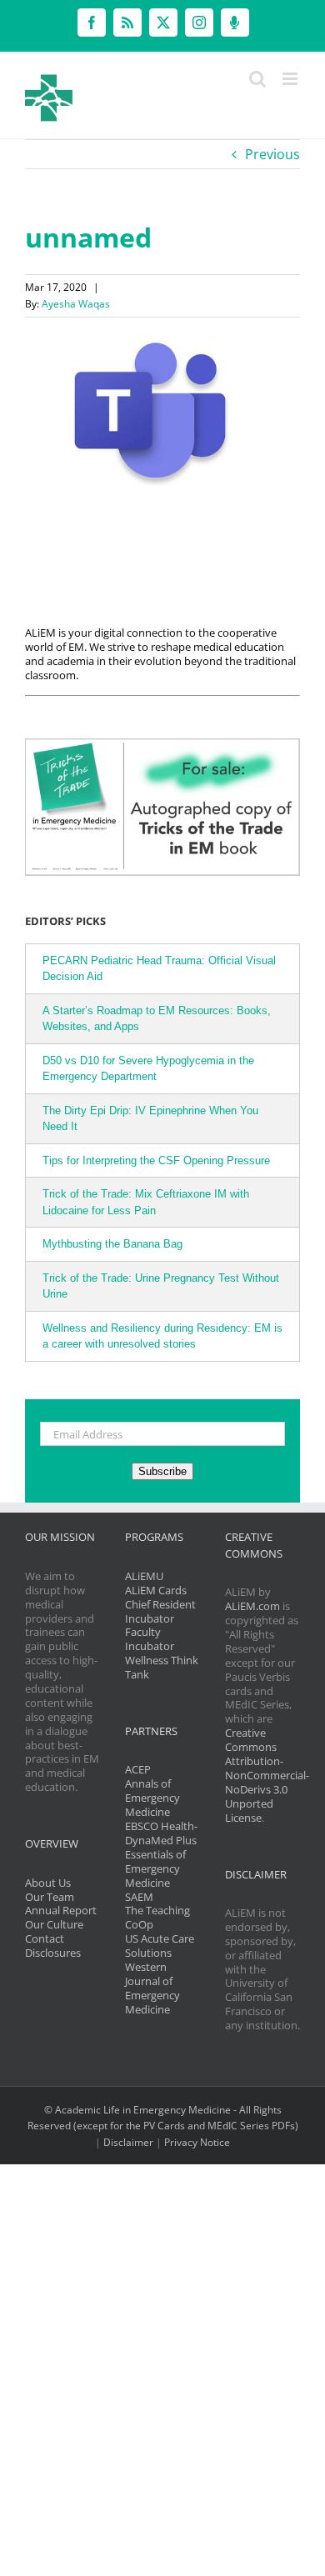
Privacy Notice (197, 2142)
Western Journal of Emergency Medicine (152, 1988)
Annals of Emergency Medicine (152, 1798)
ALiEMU (144, 1576)
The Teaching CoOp (157, 1917)
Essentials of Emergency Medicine (155, 1868)
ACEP (138, 1769)
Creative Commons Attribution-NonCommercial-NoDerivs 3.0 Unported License (267, 1775)
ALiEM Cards (156, 1590)
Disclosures (53, 1953)
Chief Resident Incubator (160, 1611)
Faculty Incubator (150, 1639)
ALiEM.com (252, 1606)
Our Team (50, 1897)
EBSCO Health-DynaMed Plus (161, 1833)
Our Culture (54, 1924)
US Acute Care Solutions (160, 1946)
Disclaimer (128, 2142)
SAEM (139, 1897)
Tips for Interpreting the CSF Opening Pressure (156, 1160)
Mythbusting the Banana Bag (112, 1244)
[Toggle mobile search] (257, 79)
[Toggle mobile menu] (291, 79)
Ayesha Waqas (76, 304)
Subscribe (162, 1471)
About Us (48, 1883)
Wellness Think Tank (162, 1667)
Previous (272, 154)
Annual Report (61, 1910)
